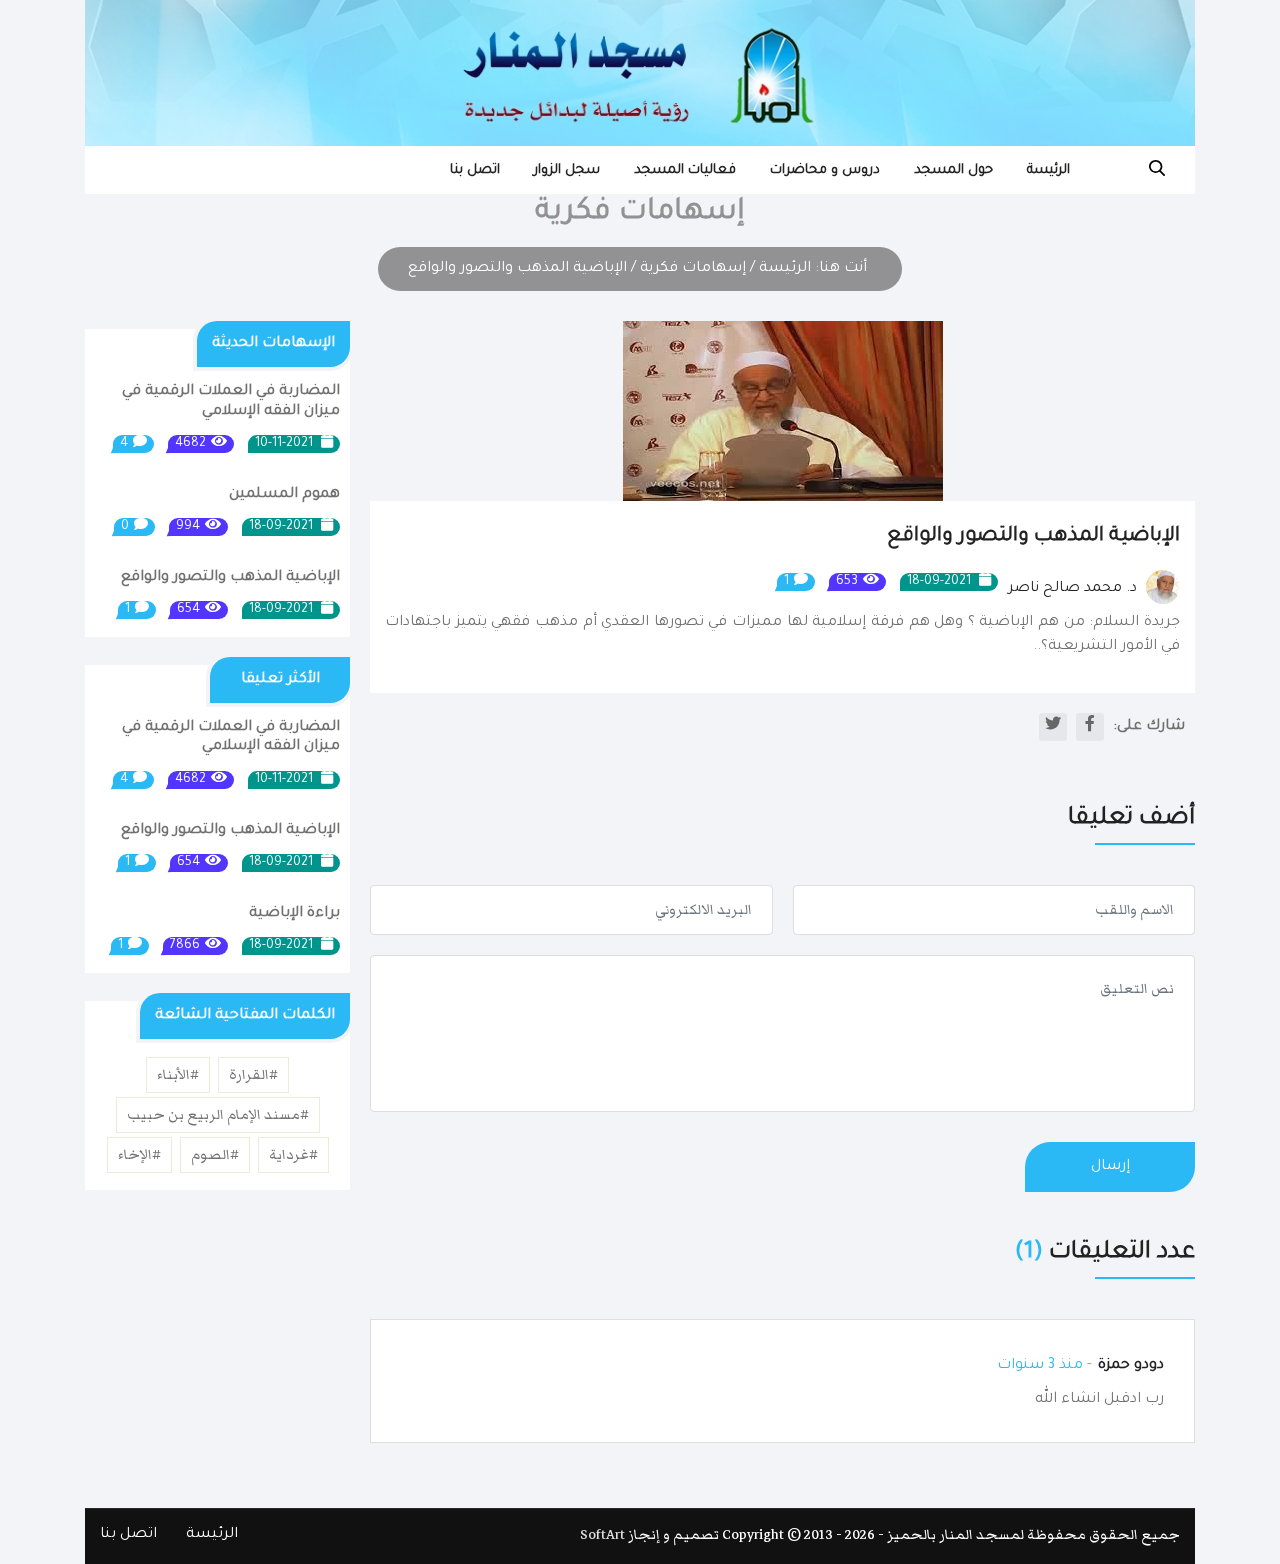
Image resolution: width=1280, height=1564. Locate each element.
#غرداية (293, 1155)
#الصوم (215, 1155)
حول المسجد (953, 170)
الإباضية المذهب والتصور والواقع (230, 578)
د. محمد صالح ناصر (1074, 589)
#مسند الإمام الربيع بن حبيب (218, 1115)
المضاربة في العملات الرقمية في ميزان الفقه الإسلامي (231, 401)
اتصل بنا (475, 170)
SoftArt (602, 1535)
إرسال (1110, 1167)
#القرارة (253, 1075)
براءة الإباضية (294, 914)
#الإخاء (139, 1155)
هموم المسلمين (284, 495)
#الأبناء (178, 1075)
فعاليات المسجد (685, 170)
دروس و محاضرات (825, 170)
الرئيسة (1048, 170)
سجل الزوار (567, 170)
